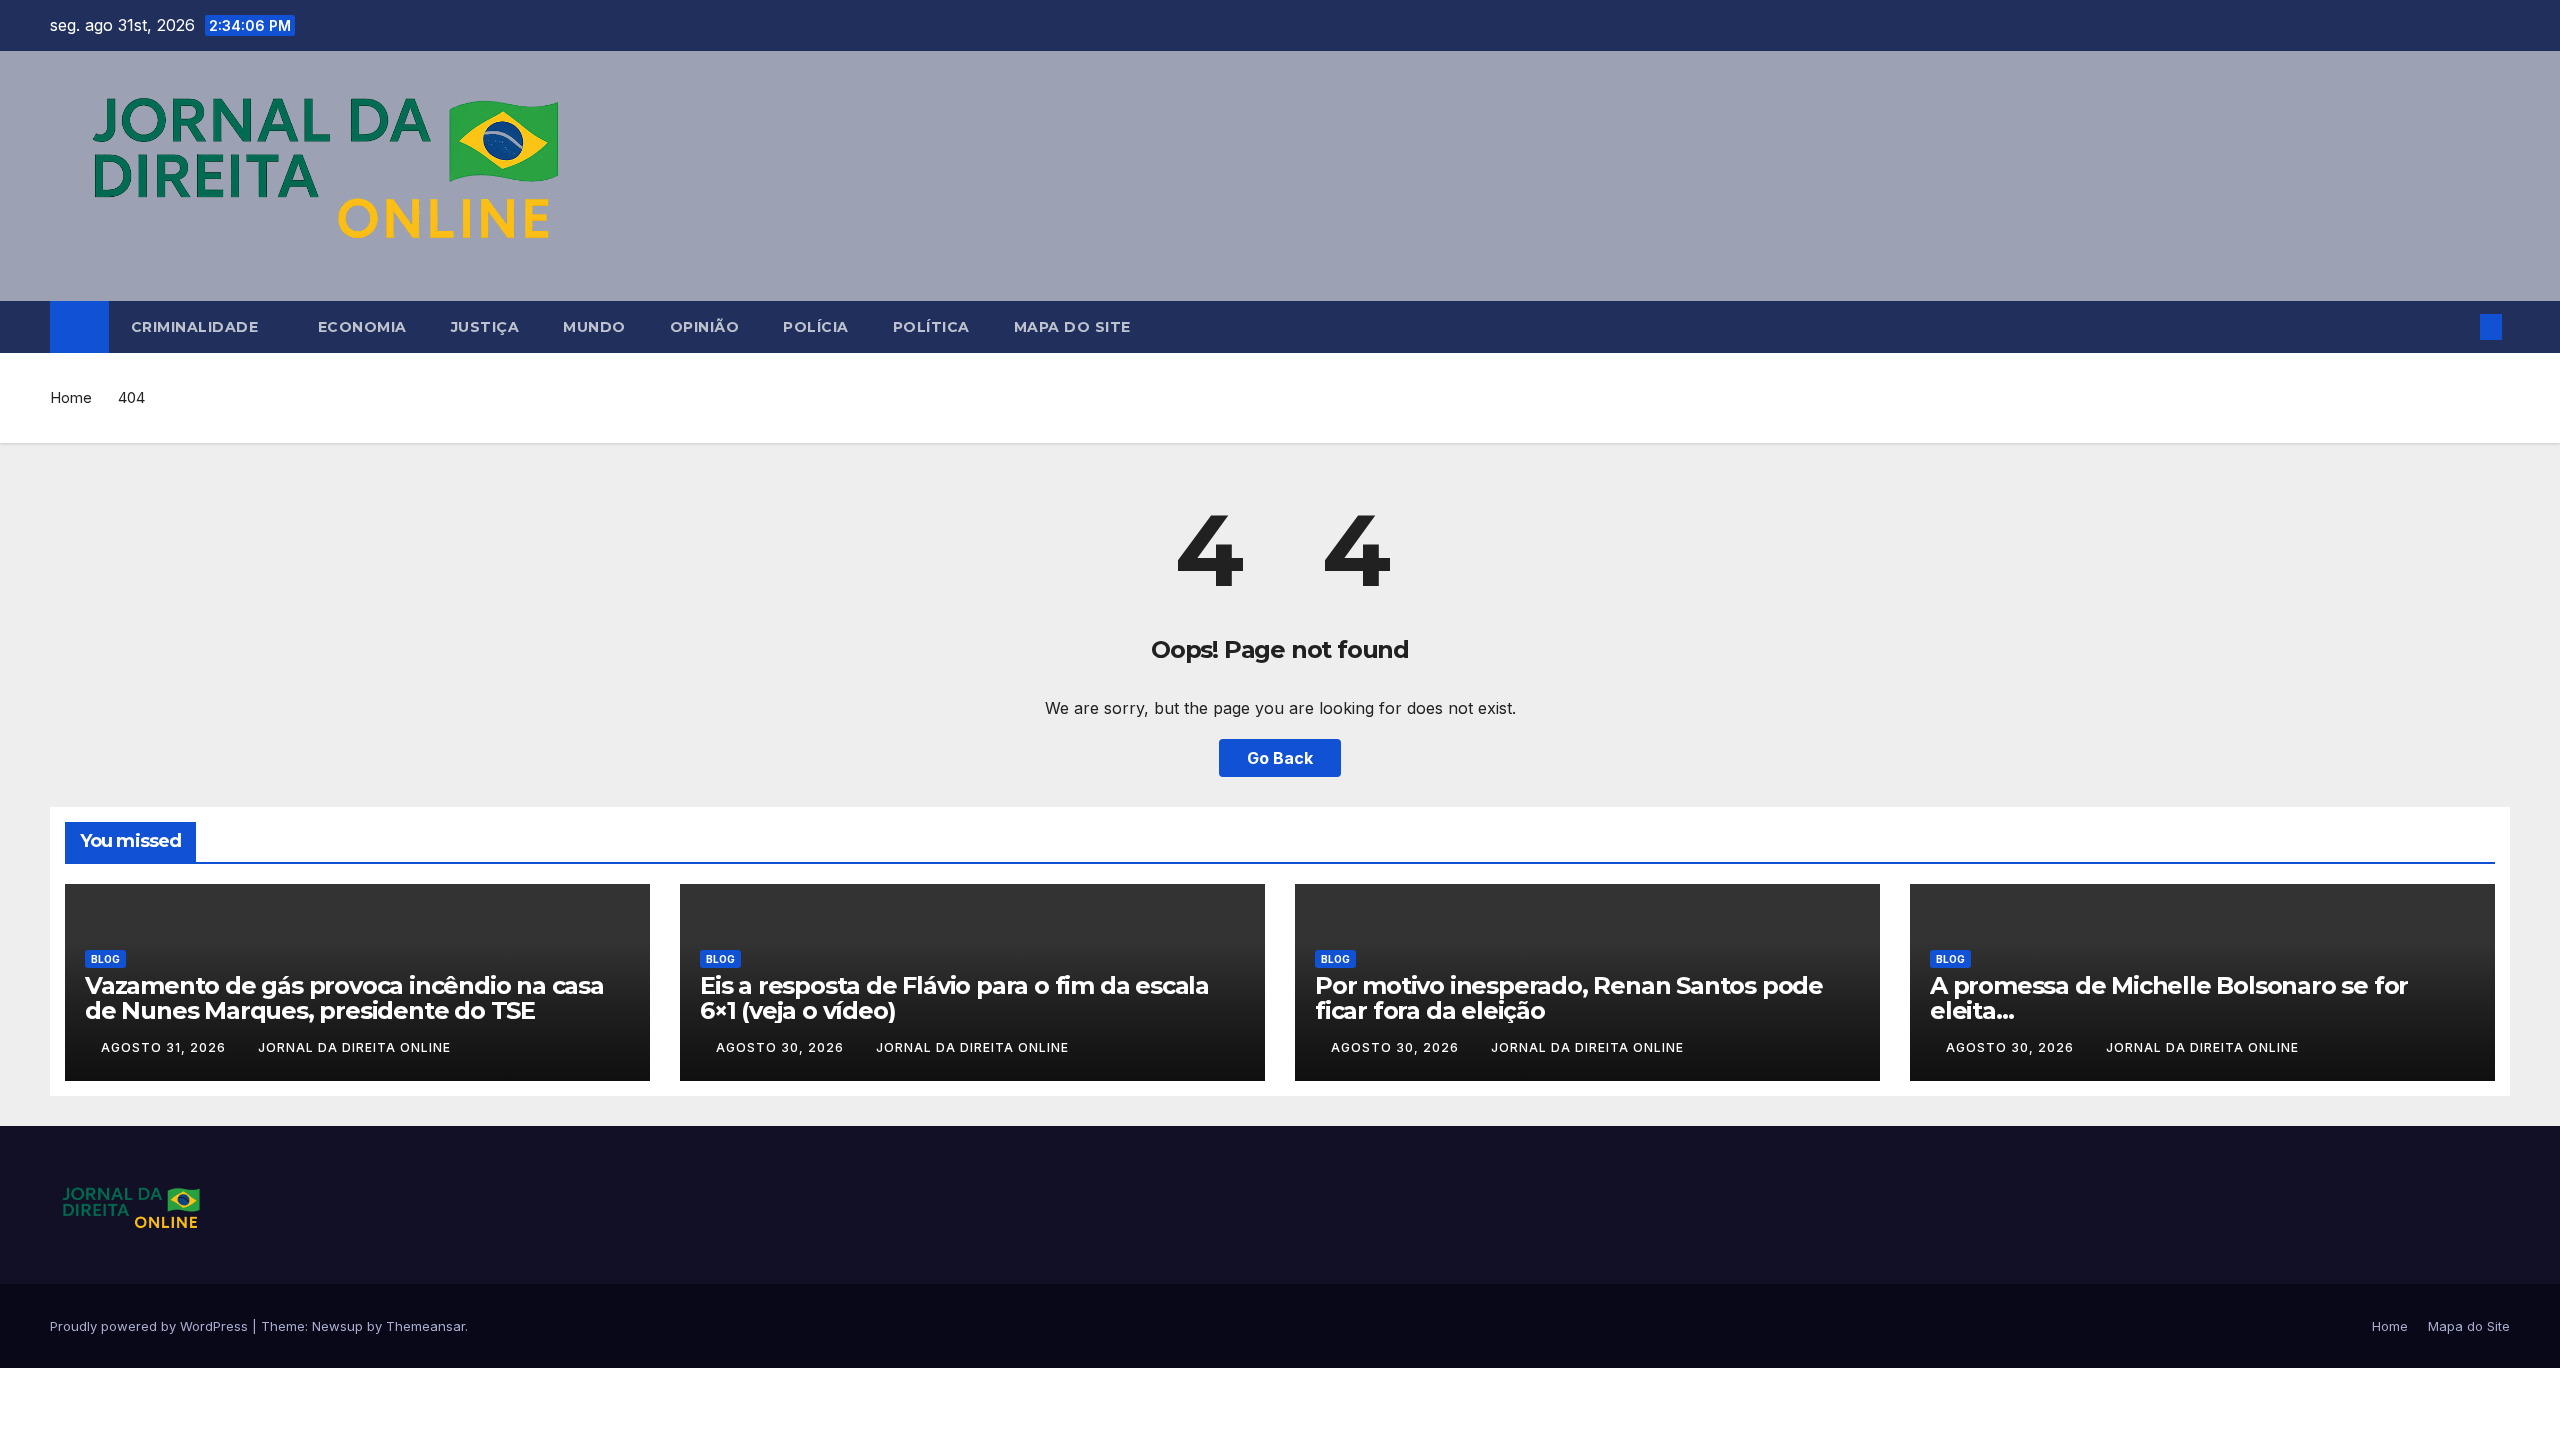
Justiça (485, 327)
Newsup (337, 1326)
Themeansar (425, 1326)
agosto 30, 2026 (782, 1047)
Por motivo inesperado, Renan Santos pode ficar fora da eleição (1569, 998)
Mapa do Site (1072, 327)
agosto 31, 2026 (165, 1047)
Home (71, 397)
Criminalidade (197, 327)
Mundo (594, 327)
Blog (105, 959)
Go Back (1280, 758)
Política (931, 327)
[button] (2458, 327)
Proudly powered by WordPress (151, 1326)
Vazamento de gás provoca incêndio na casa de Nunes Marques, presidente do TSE (344, 998)
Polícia (816, 327)
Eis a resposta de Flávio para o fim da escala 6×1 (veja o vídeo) (954, 998)
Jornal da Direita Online (354, 1047)
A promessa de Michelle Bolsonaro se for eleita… (2169, 998)
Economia (362, 327)
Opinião (705, 327)
